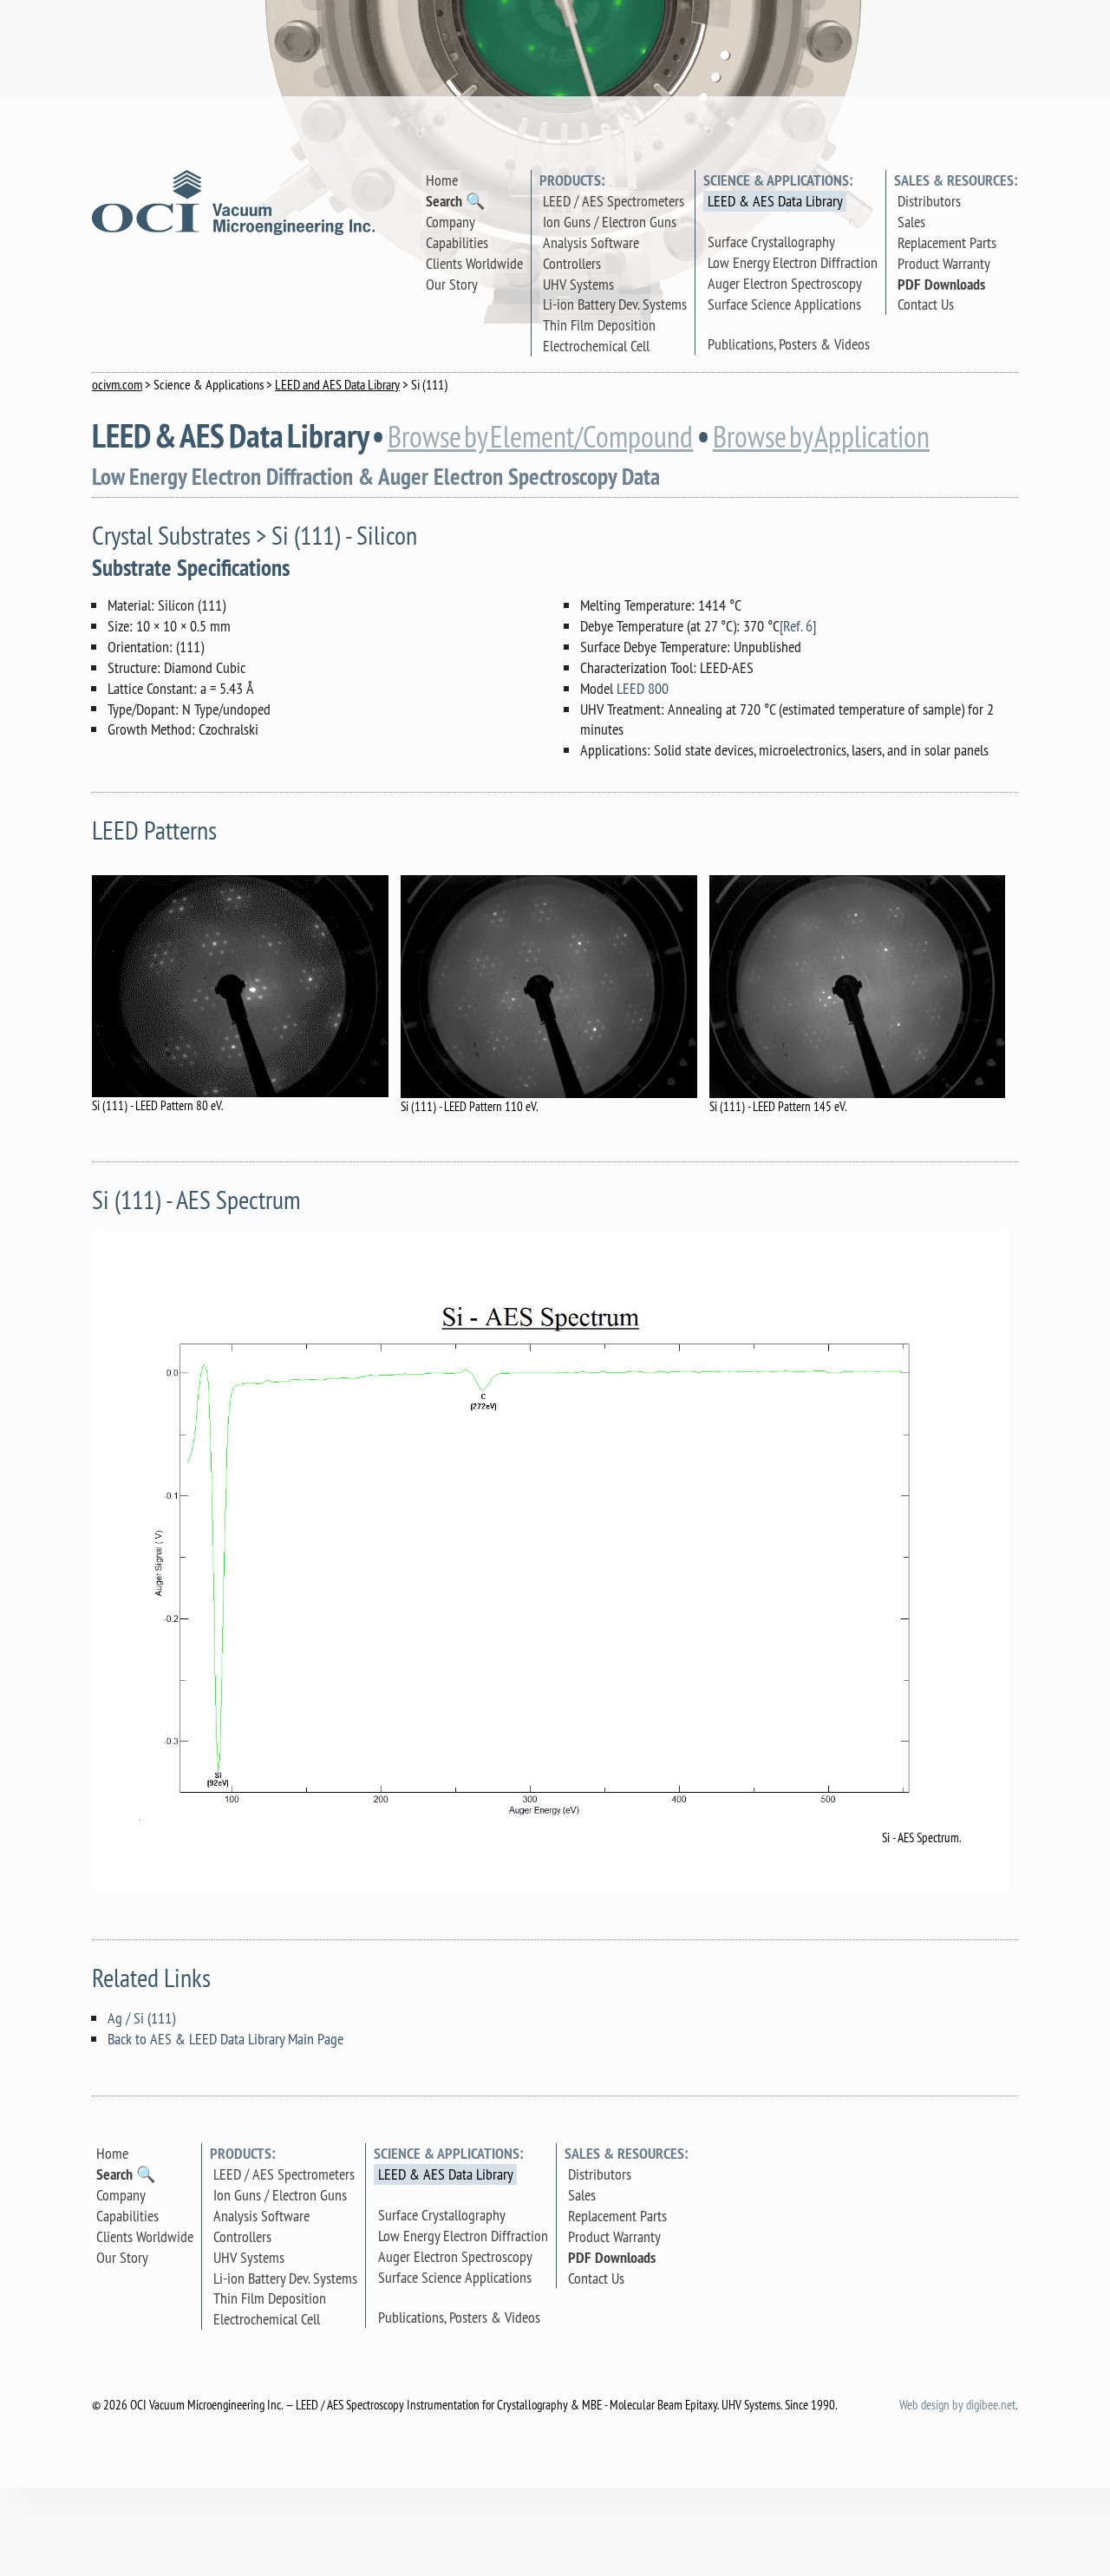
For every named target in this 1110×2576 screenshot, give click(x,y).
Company (451, 222)
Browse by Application (821, 438)
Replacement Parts (947, 242)
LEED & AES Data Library (775, 201)
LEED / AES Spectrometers (614, 201)
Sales (911, 222)
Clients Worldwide (474, 263)
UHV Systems (578, 284)
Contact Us (926, 304)
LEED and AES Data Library (337, 384)
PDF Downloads (941, 284)
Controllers (572, 263)
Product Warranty (944, 263)
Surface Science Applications (784, 304)
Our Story (452, 284)
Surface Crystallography (771, 242)
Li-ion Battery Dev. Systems (615, 304)
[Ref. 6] (798, 626)
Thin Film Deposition (599, 325)
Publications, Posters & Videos (789, 344)
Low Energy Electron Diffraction (793, 262)
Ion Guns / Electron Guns (610, 222)
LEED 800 (643, 688)
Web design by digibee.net (957, 2405)
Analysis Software (591, 242)
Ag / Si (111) (141, 2018)
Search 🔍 (455, 201)
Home (442, 180)
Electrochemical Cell (596, 346)
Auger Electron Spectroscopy (785, 283)
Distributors (929, 201)
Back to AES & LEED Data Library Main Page (225, 2039)
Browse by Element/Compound (540, 438)
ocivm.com (117, 384)
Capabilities (457, 242)
